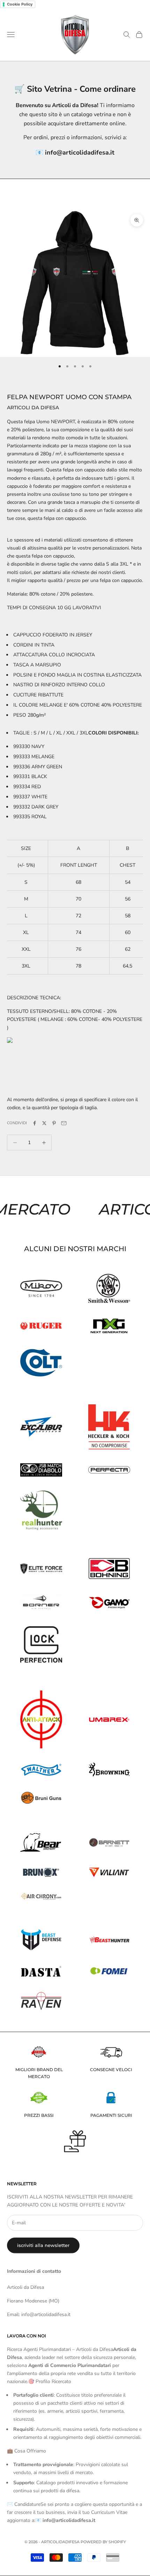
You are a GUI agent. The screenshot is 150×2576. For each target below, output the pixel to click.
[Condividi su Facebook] (35, 1123)
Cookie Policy (20, 4)
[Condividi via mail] (64, 1123)
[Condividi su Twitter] (44, 1123)
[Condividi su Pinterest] (54, 1123)
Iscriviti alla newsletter (43, 2245)
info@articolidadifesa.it (80, 152)
